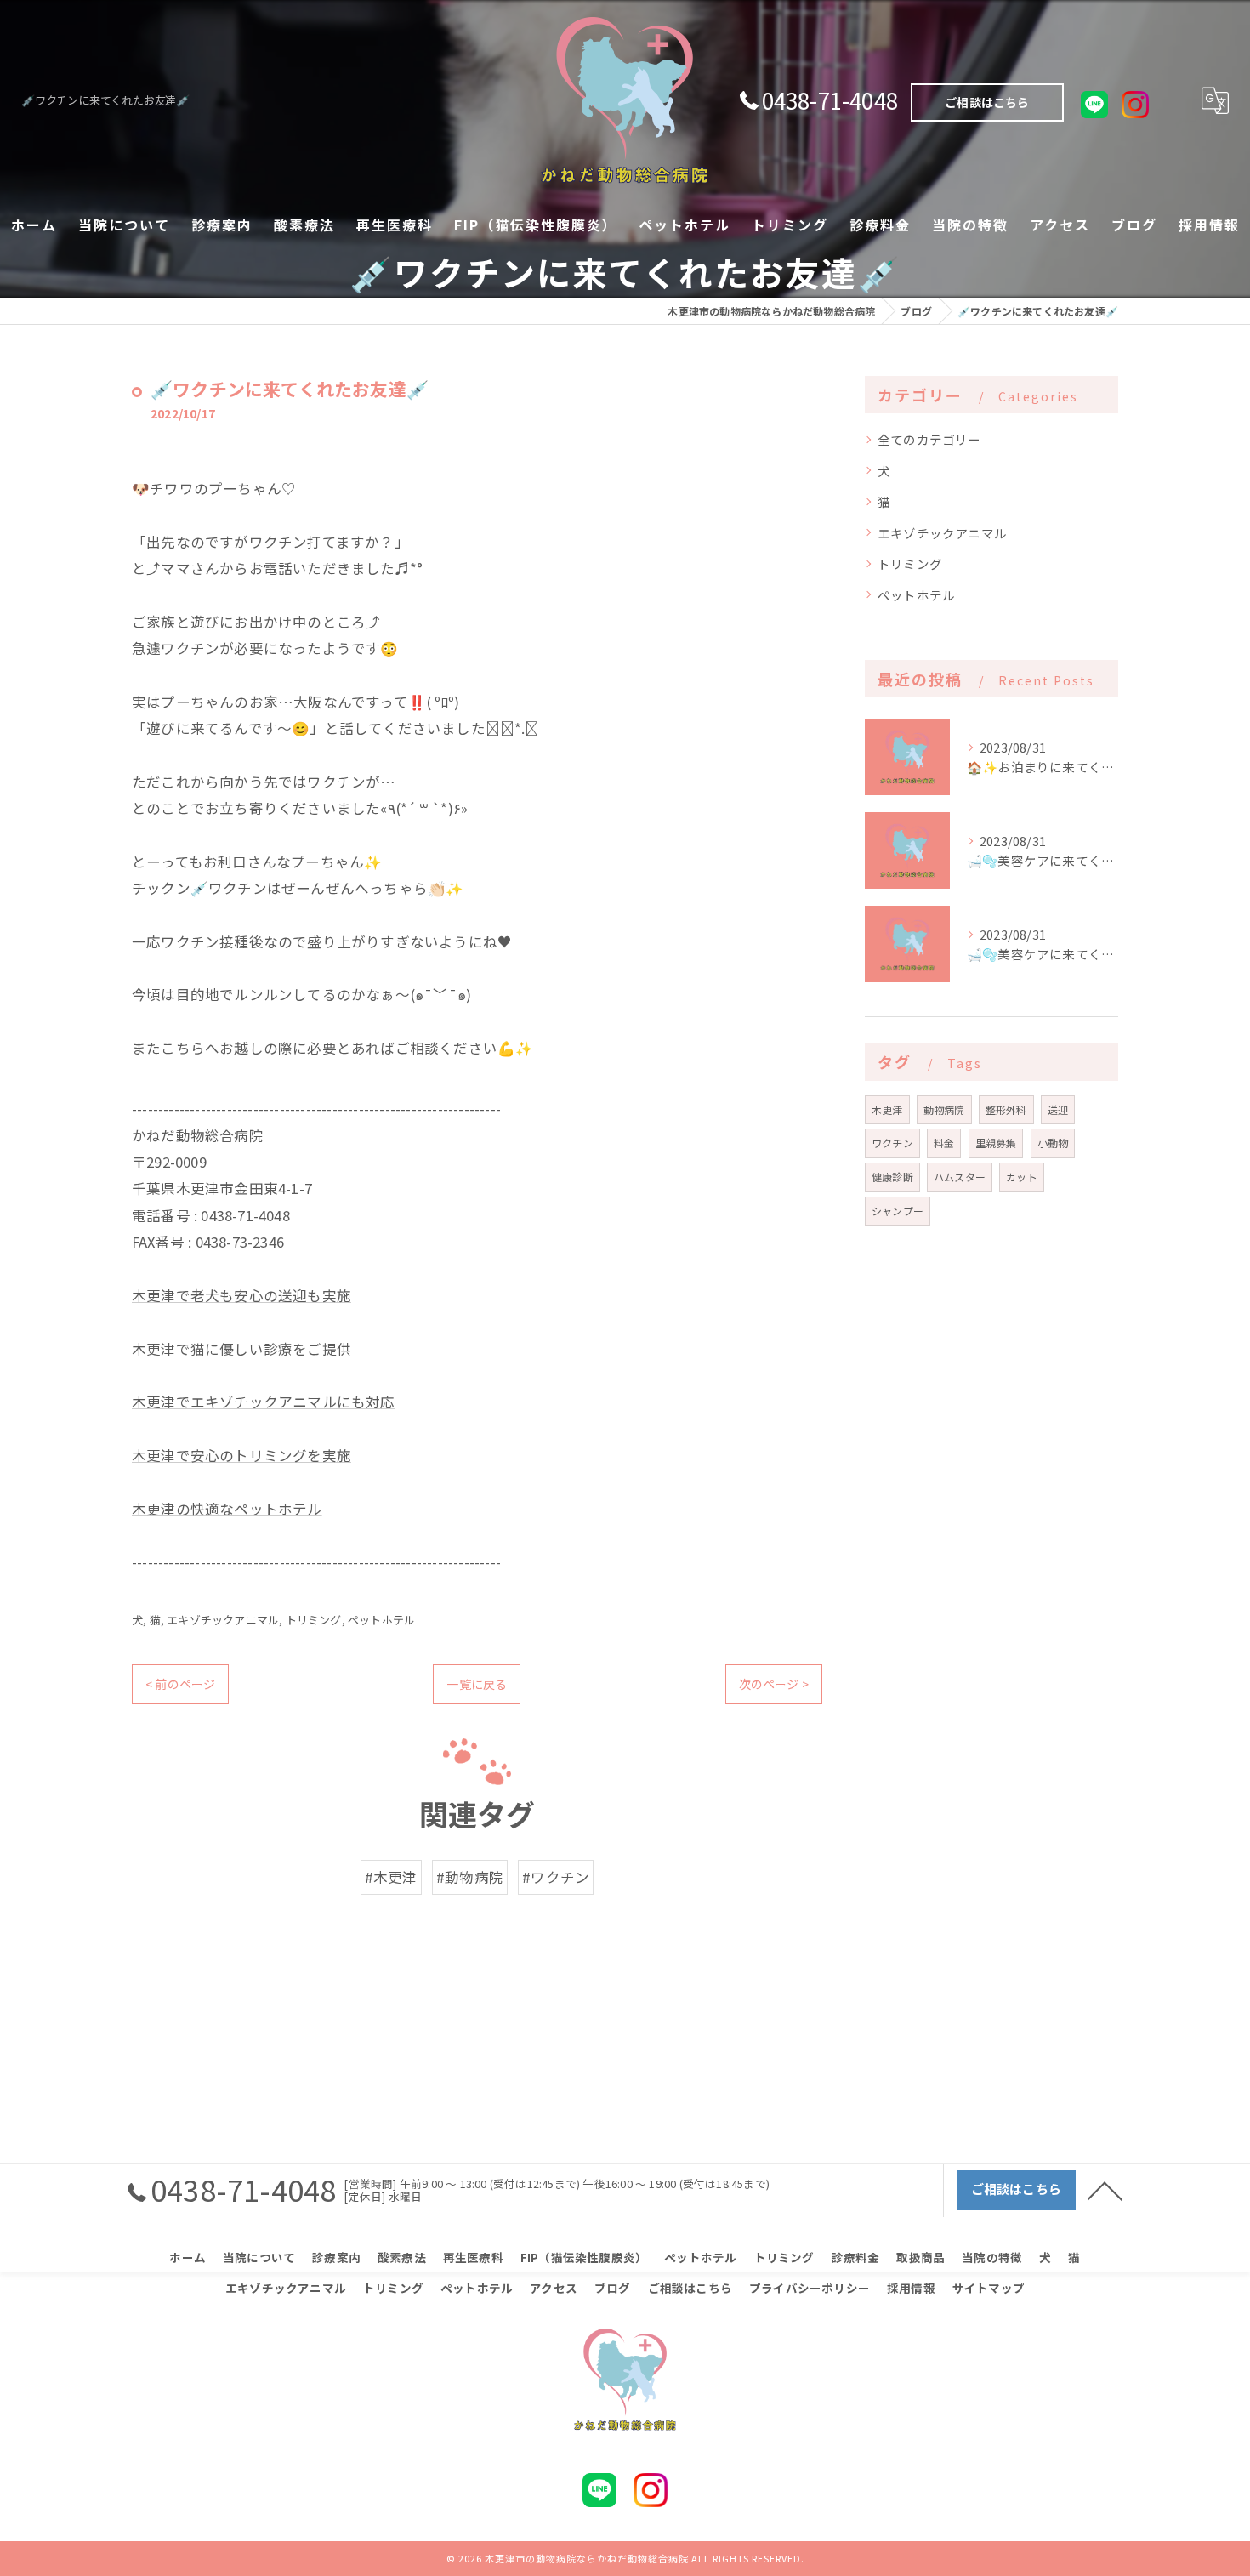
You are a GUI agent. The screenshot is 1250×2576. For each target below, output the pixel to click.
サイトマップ (989, 2288)
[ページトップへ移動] (1105, 2190)
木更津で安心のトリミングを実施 (241, 1455)
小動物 (1053, 1143)
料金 (944, 1143)
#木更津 (391, 1877)
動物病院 (944, 1109)
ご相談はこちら (987, 102)
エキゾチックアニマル (223, 1620)
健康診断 (892, 1177)
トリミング (314, 1620)
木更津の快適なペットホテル (227, 1509)
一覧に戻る (477, 1684)
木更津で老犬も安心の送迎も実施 (241, 1295)
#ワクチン (556, 1877)
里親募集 (996, 1143)
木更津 (887, 1109)
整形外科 (1006, 1109)
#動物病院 (470, 1877)
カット (1022, 1177)
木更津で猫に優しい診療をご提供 (241, 1349)
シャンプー (898, 1211)
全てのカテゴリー (929, 439)
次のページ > (774, 1684)
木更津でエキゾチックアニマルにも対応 (264, 1402)
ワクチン (892, 1143)
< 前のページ (180, 1684)
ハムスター (960, 1177)
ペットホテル (381, 1620)
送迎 (1058, 1109)
